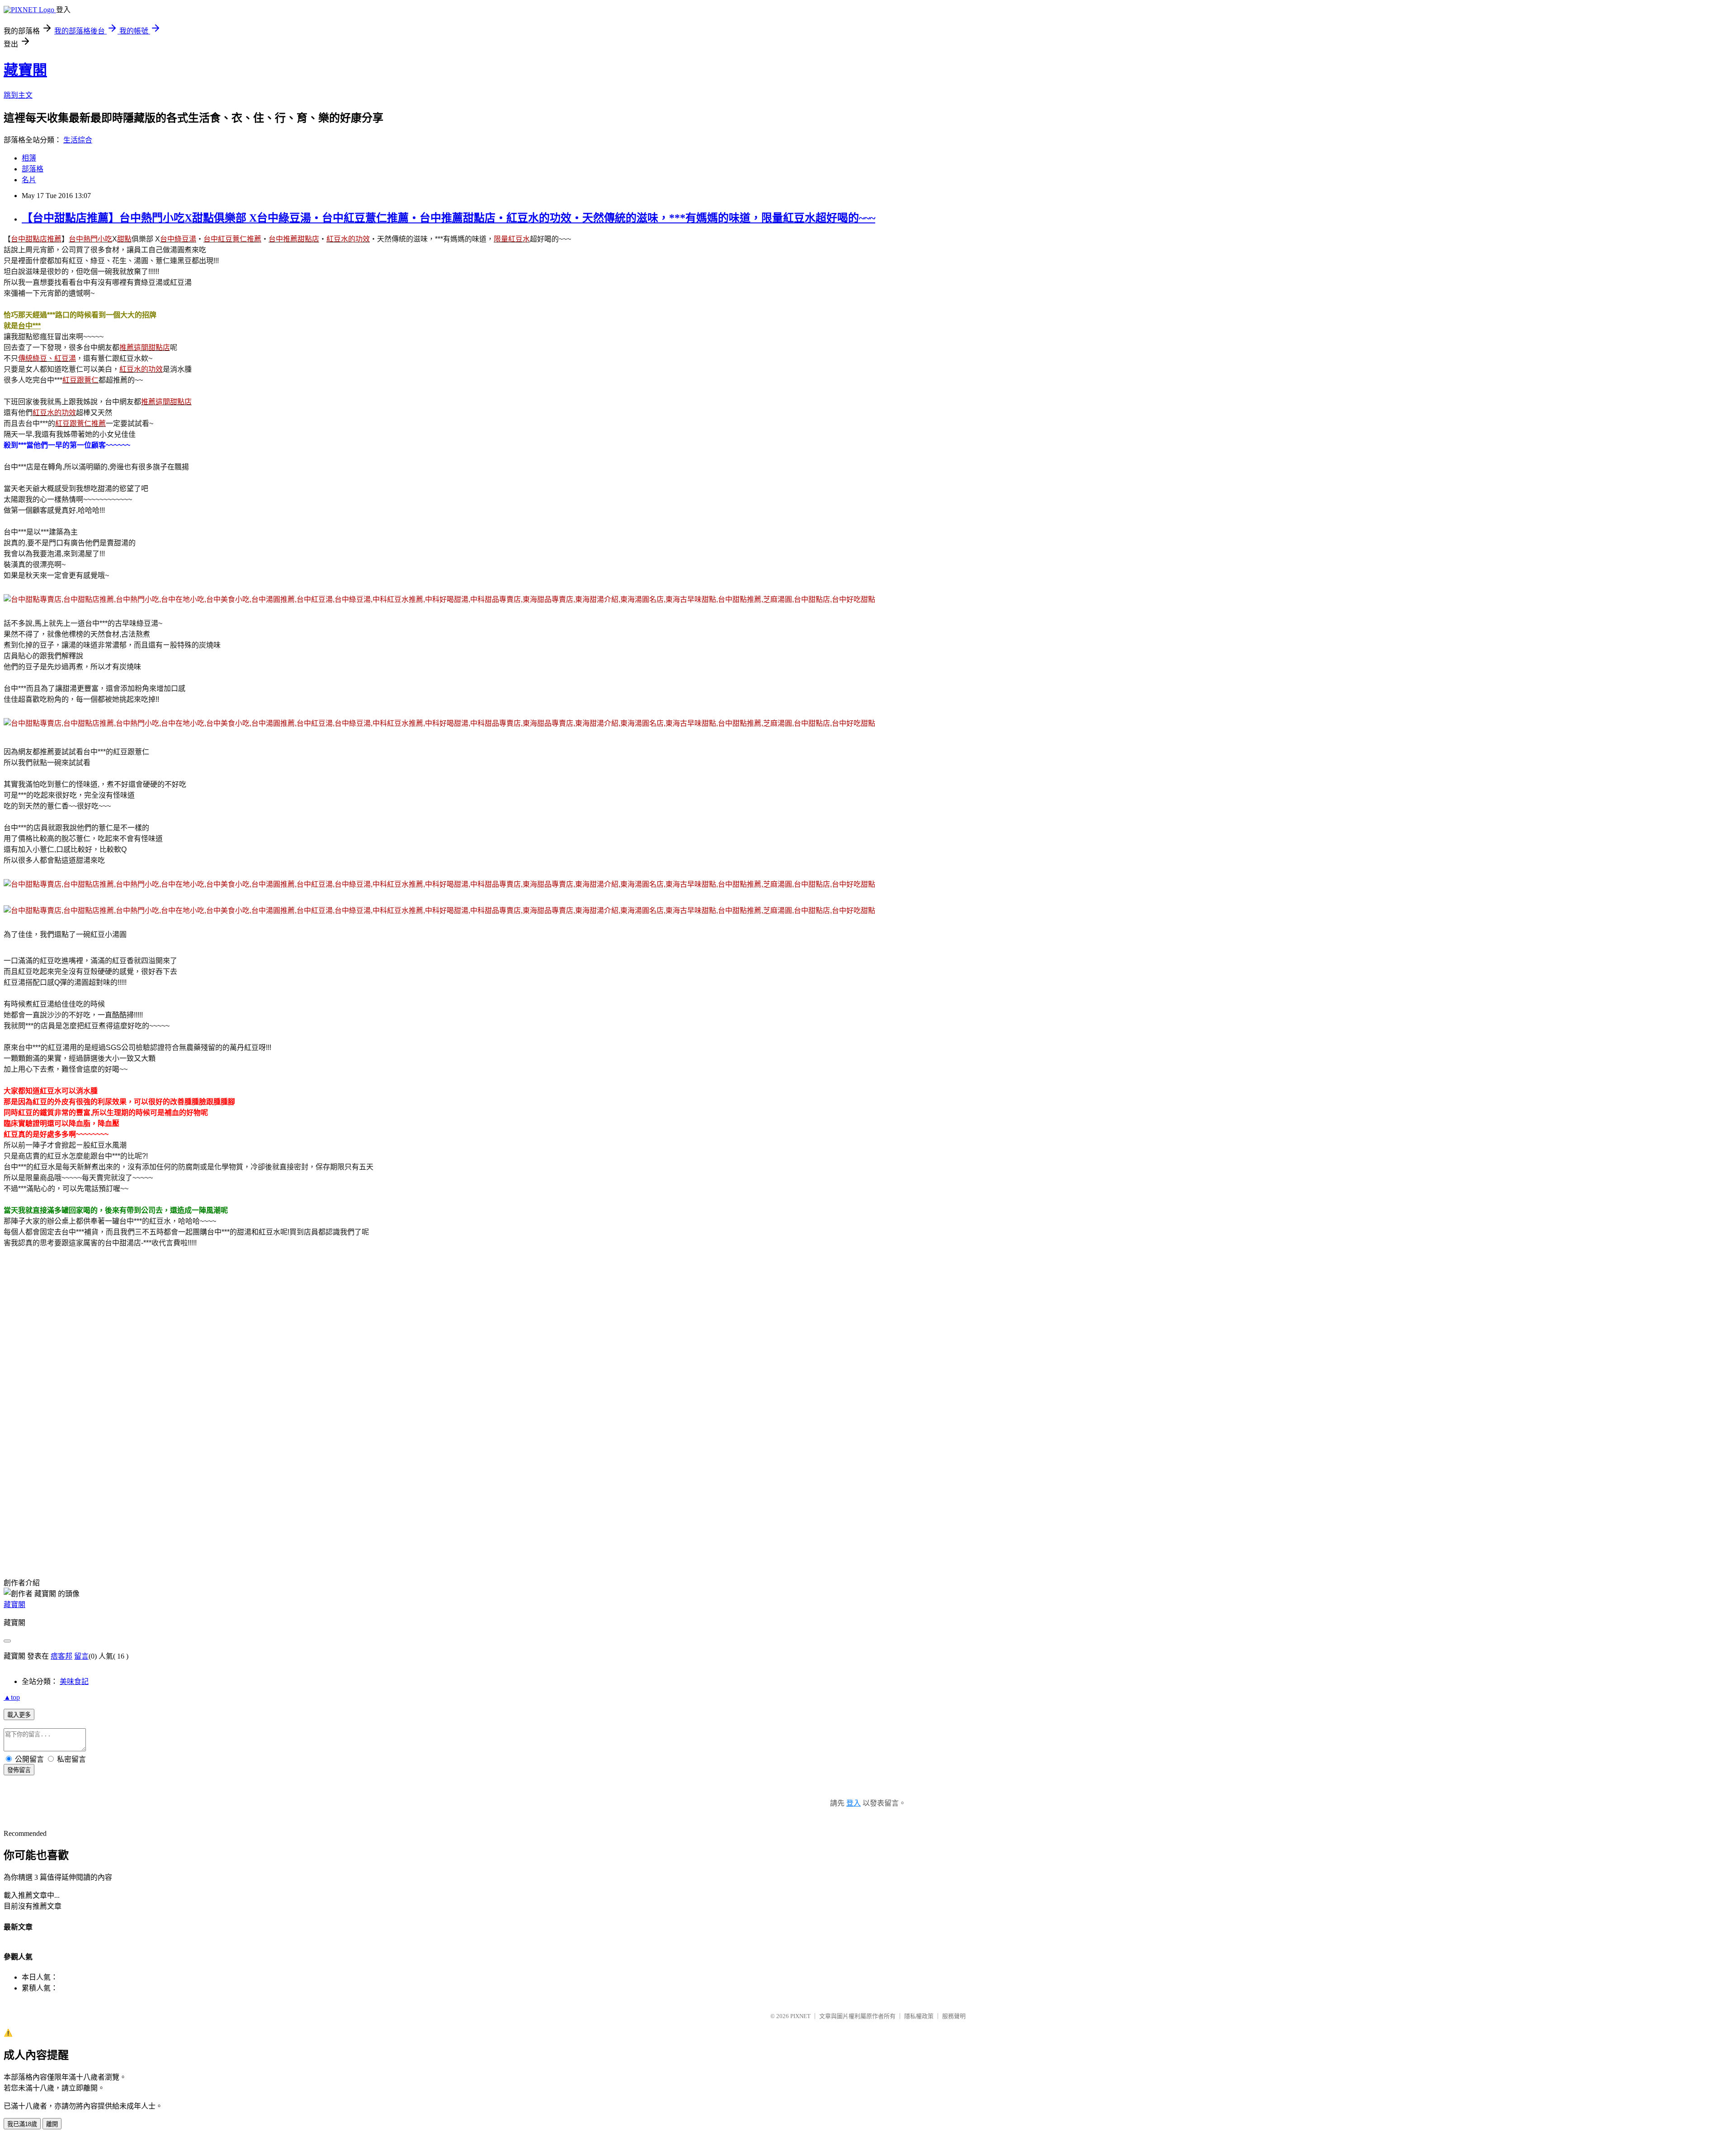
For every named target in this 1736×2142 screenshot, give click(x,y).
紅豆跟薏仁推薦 (80, 423)
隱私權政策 (919, 2016)
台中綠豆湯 (178, 239)
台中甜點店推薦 (36, 239)
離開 (52, 2124)
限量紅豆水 (512, 239)
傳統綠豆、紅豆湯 (47, 358)
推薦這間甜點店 (145, 348)
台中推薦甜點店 (294, 239)
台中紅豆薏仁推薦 (232, 239)
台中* (27, 326)
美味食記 (74, 1681)
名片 (29, 180)
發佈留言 (19, 1770)
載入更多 (19, 1715)
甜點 (124, 239)
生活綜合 (78, 140)
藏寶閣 (25, 70)
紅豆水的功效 (348, 239)
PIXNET (800, 2016)
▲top (12, 1697)
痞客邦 (61, 1656)
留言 (81, 1656)
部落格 (33, 169)
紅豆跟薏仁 (80, 380)
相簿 (29, 158)
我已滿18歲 (22, 2124)
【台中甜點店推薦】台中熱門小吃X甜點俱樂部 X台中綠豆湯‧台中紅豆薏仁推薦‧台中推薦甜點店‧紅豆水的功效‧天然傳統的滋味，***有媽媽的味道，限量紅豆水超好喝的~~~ (448, 218)
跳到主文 (18, 95)
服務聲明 (954, 2016)
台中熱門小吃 (90, 239)
